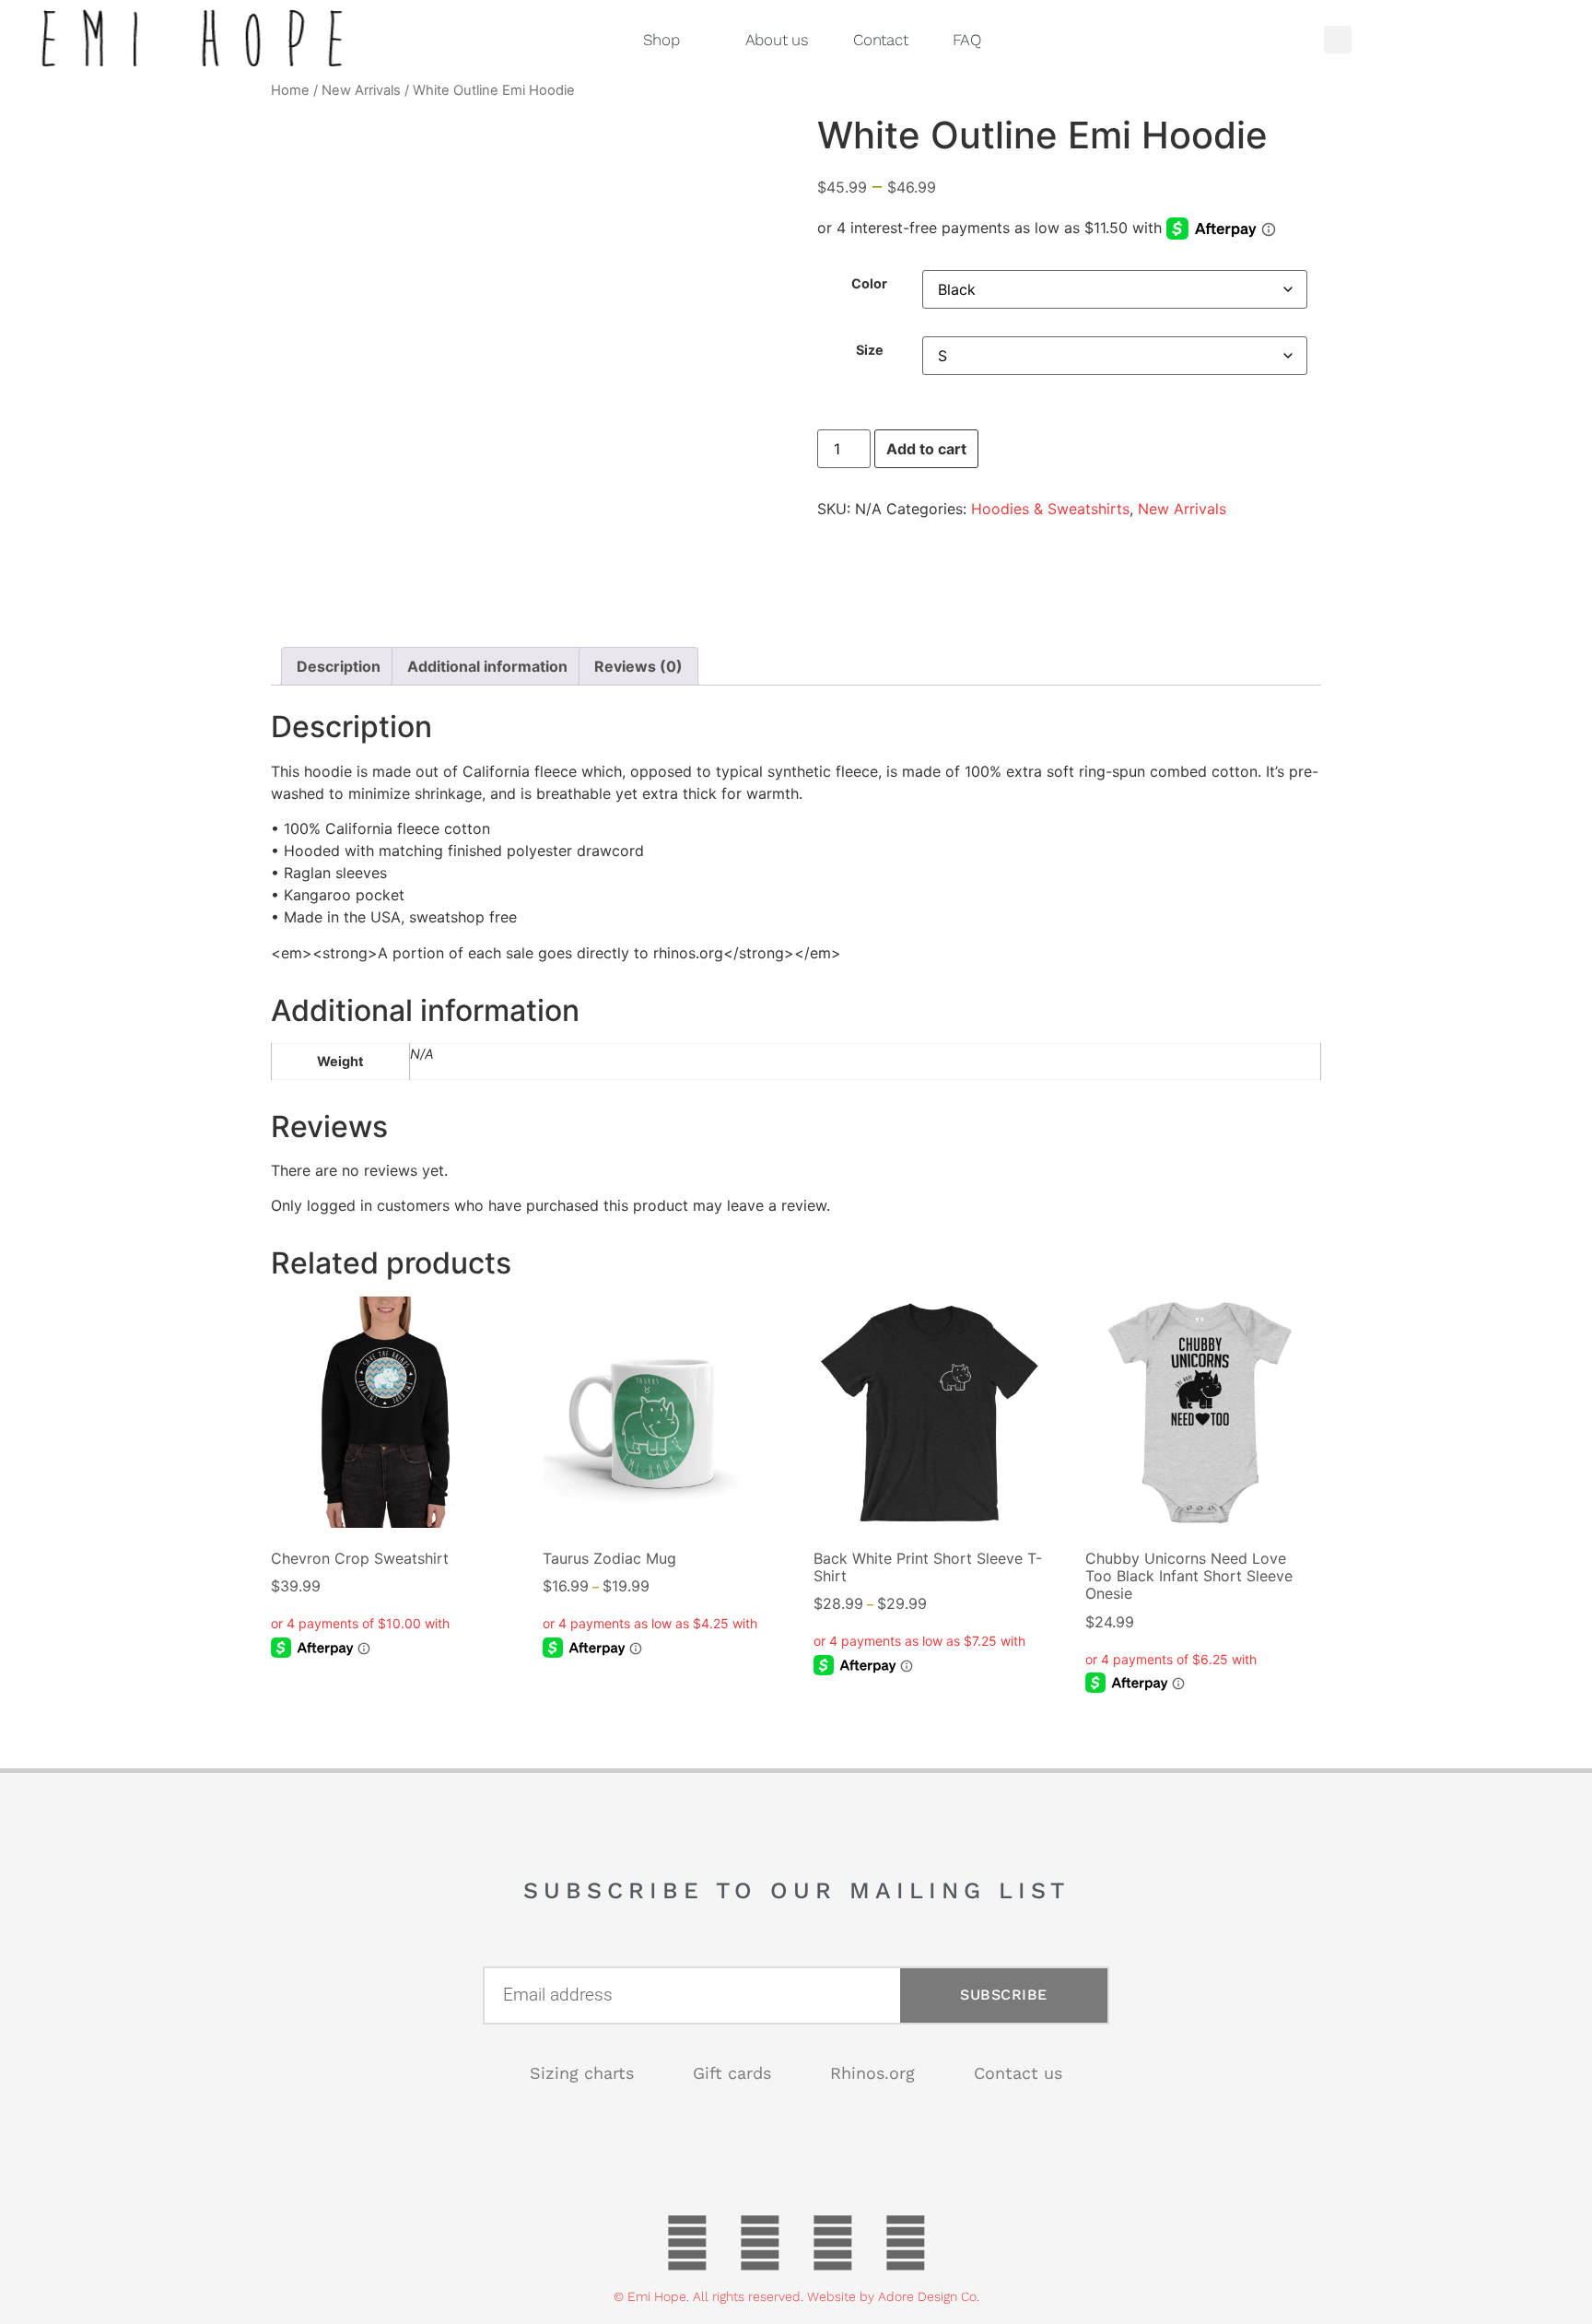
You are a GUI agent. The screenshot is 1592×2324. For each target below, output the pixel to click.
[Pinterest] (833, 2243)
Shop (661, 40)
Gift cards (732, 2073)
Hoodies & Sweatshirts (1050, 509)
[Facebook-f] (687, 2243)
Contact (881, 40)
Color (869, 284)
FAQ (967, 40)
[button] (1338, 40)
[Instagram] (906, 2243)
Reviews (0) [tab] (638, 666)
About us (777, 40)
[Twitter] (760, 2243)
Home (290, 90)
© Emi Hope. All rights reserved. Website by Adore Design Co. (796, 2296)
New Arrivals (361, 90)
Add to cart (926, 449)
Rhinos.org (872, 2073)
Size (870, 350)
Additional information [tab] (487, 666)
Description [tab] (339, 666)
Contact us (1018, 2073)
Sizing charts (582, 2073)
